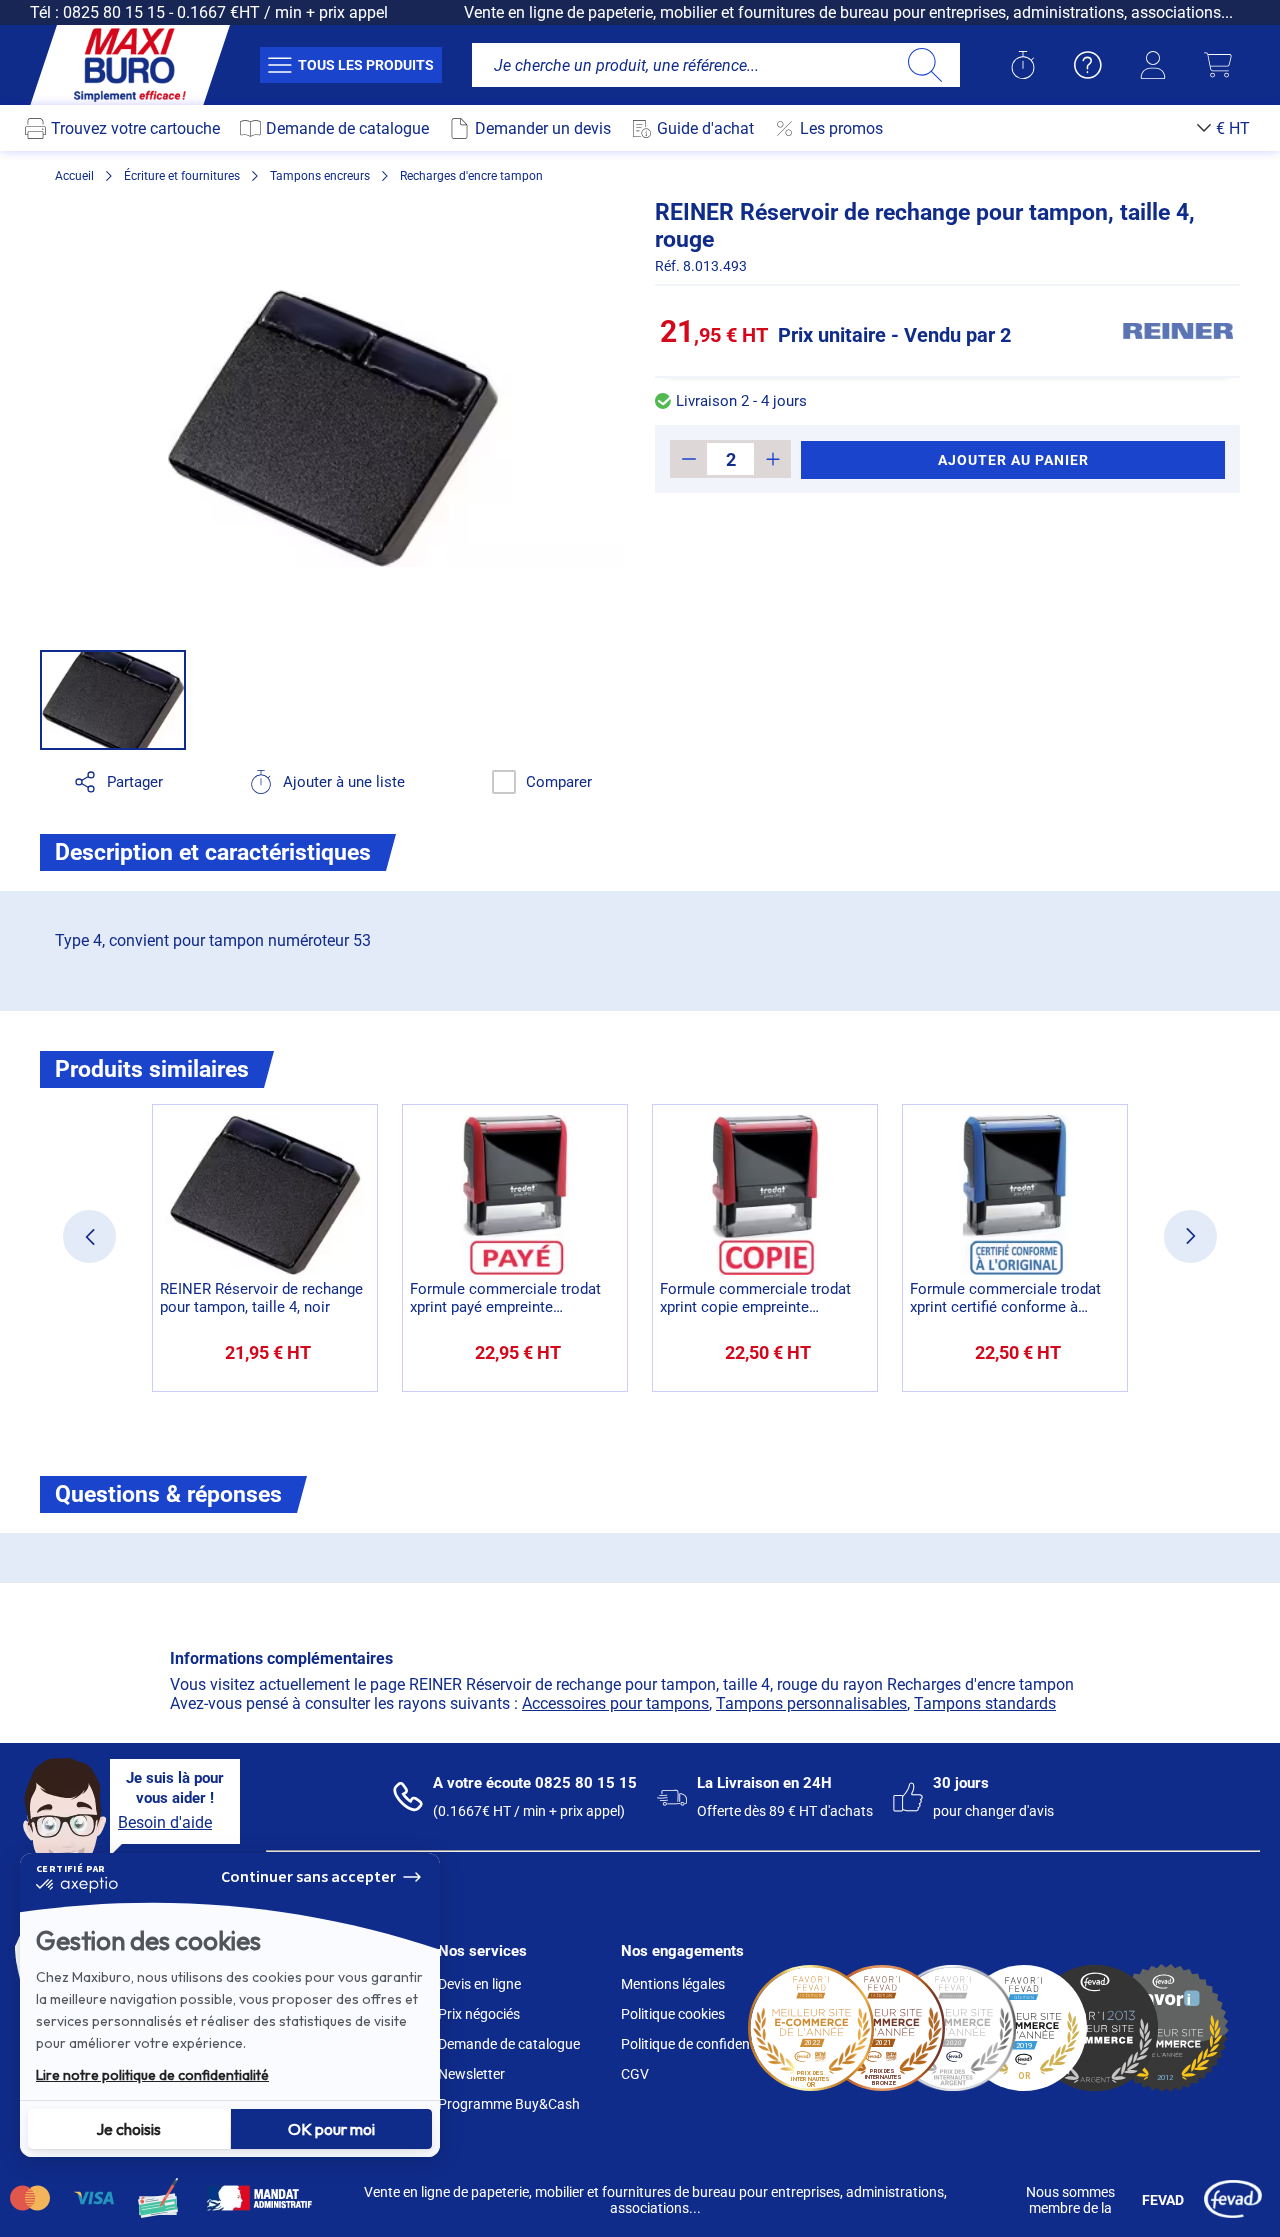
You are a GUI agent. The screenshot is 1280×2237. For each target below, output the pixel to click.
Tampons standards (985, 1703)
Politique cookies (673, 2014)
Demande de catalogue (509, 2044)
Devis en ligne (479, 1984)
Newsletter (471, 2074)
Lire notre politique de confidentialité (152, 2075)
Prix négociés (479, 2014)
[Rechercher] (924, 65)
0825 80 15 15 (114, 12)
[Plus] (772, 459)
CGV (635, 2074)
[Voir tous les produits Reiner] (1178, 331)
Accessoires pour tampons (615, 1703)
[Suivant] (1190, 1236)
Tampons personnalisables (811, 1703)
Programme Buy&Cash (509, 2104)
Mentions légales (673, 1984)
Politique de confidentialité (702, 2044)
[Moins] (688, 459)
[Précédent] (89, 1236)
